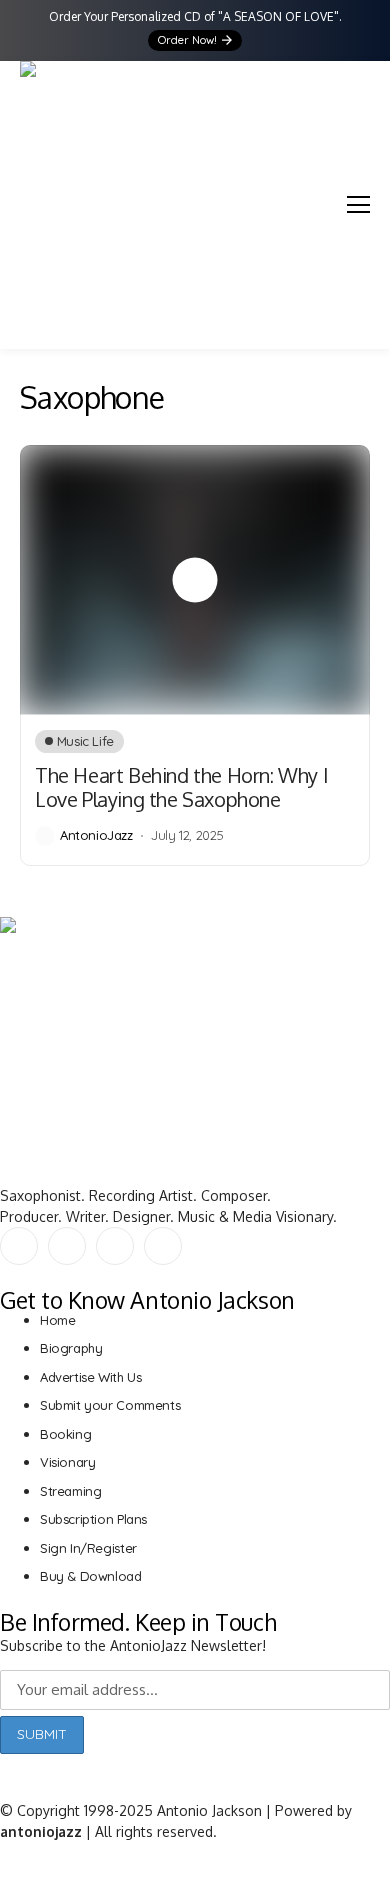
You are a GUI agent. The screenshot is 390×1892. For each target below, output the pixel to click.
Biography (71, 1348)
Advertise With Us (90, 1377)
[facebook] (19, 1246)
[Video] (195, 579)
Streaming (71, 1491)
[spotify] (163, 1246)
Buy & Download (91, 1576)
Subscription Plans (93, 1519)
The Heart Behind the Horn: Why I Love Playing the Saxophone (181, 787)
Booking (65, 1434)
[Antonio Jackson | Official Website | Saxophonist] (50, 195)
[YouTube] (115, 1246)
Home (57, 1320)
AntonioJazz (96, 835)
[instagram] (67, 1246)
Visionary (68, 1462)
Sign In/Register (88, 1548)
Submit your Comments (110, 1405)
